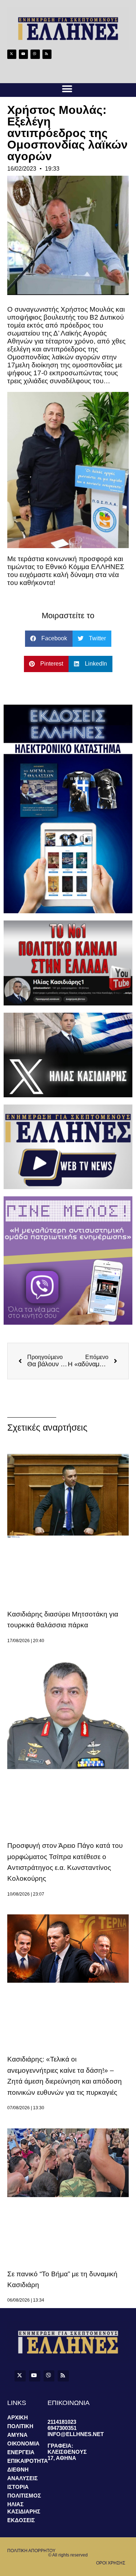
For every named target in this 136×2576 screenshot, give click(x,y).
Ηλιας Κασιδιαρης (24, 2508)
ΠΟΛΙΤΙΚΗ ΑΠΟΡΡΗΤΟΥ (31, 2551)
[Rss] (47, 54)
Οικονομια (23, 2443)
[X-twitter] (12, 54)
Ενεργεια (21, 2452)
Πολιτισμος (24, 2496)
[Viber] (35, 54)
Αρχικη (18, 2417)
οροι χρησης (111, 2563)
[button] (67, 89)
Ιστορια (18, 2487)
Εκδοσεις (21, 2520)
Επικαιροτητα (27, 2461)
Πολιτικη (20, 2426)
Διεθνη (18, 2470)
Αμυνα (17, 2435)
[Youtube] (23, 54)
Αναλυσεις (22, 2478)
